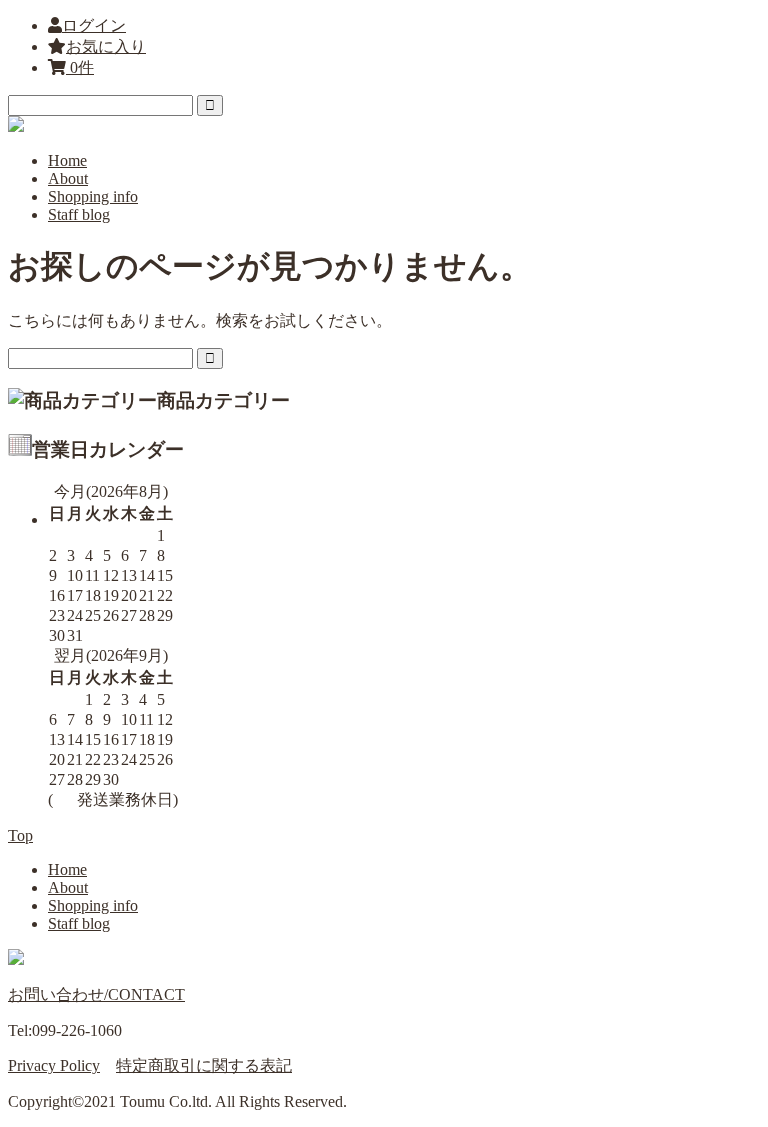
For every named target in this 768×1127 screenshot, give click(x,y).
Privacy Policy (54, 1065)
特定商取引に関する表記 (204, 1065)
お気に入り (106, 46)
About (68, 178)
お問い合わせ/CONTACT (96, 994)
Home (67, 160)
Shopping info (93, 196)
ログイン (94, 25)
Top (20, 835)
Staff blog (79, 214)
